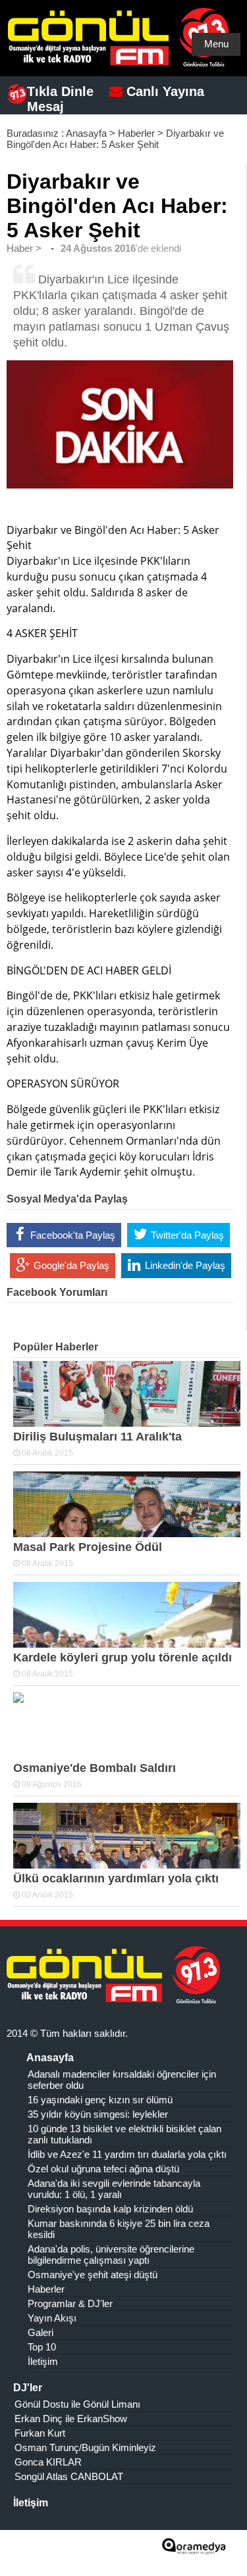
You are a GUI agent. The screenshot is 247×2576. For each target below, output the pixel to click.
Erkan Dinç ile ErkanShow (71, 2419)
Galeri (41, 2332)
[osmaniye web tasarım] (194, 2550)
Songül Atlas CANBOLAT (69, 2476)
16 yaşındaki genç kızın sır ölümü (100, 2100)
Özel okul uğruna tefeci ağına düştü (103, 2169)
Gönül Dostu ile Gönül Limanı (77, 2404)
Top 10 (42, 2347)
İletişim (43, 2361)
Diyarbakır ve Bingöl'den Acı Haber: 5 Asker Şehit (115, 139)
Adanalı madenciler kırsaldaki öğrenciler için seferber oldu (122, 2080)
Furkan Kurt (40, 2433)
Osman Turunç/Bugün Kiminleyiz (85, 2447)
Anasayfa (86, 133)
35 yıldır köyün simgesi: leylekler (98, 2114)
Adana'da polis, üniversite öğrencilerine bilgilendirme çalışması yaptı (111, 2254)
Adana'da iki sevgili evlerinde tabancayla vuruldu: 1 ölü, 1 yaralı (114, 2189)
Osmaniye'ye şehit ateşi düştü (93, 2275)
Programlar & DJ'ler (70, 2303)
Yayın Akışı (52, 2318)
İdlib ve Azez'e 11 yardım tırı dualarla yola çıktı (127, 2154)
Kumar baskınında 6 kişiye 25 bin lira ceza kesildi (119, 2229)
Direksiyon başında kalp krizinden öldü (110, 2209)
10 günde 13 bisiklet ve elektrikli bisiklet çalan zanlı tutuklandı (124, 2134)
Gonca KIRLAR (48, 2462)
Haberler (136, 133)
